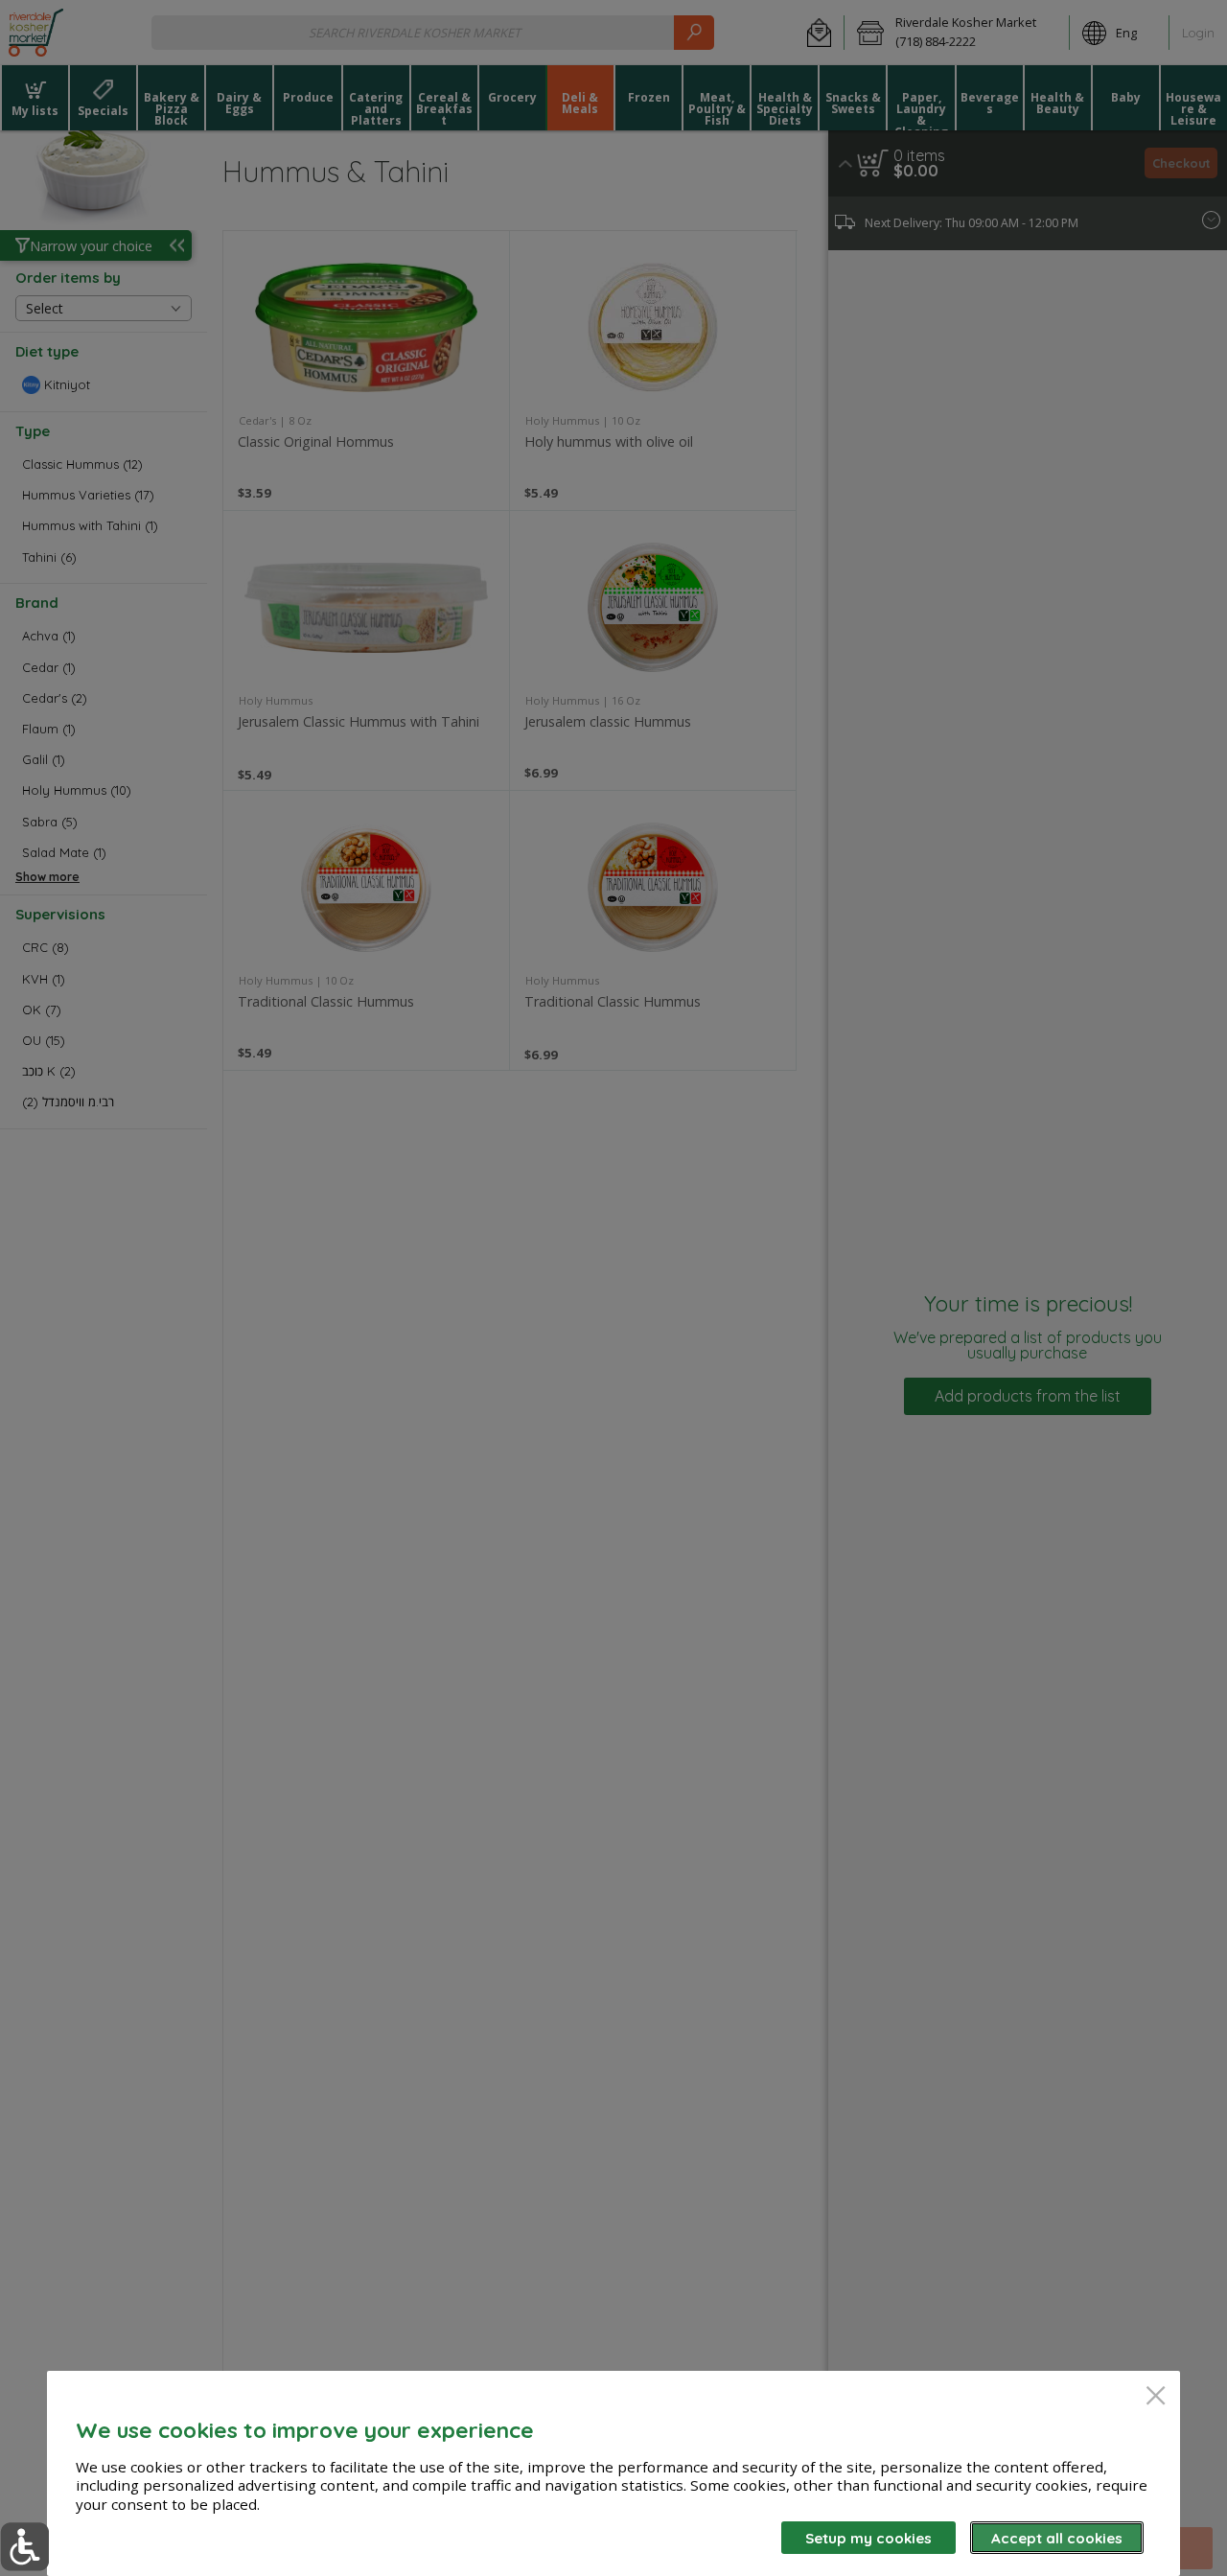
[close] (1156, 2397)
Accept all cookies (1057, 2538)
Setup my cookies (868, 2538)
